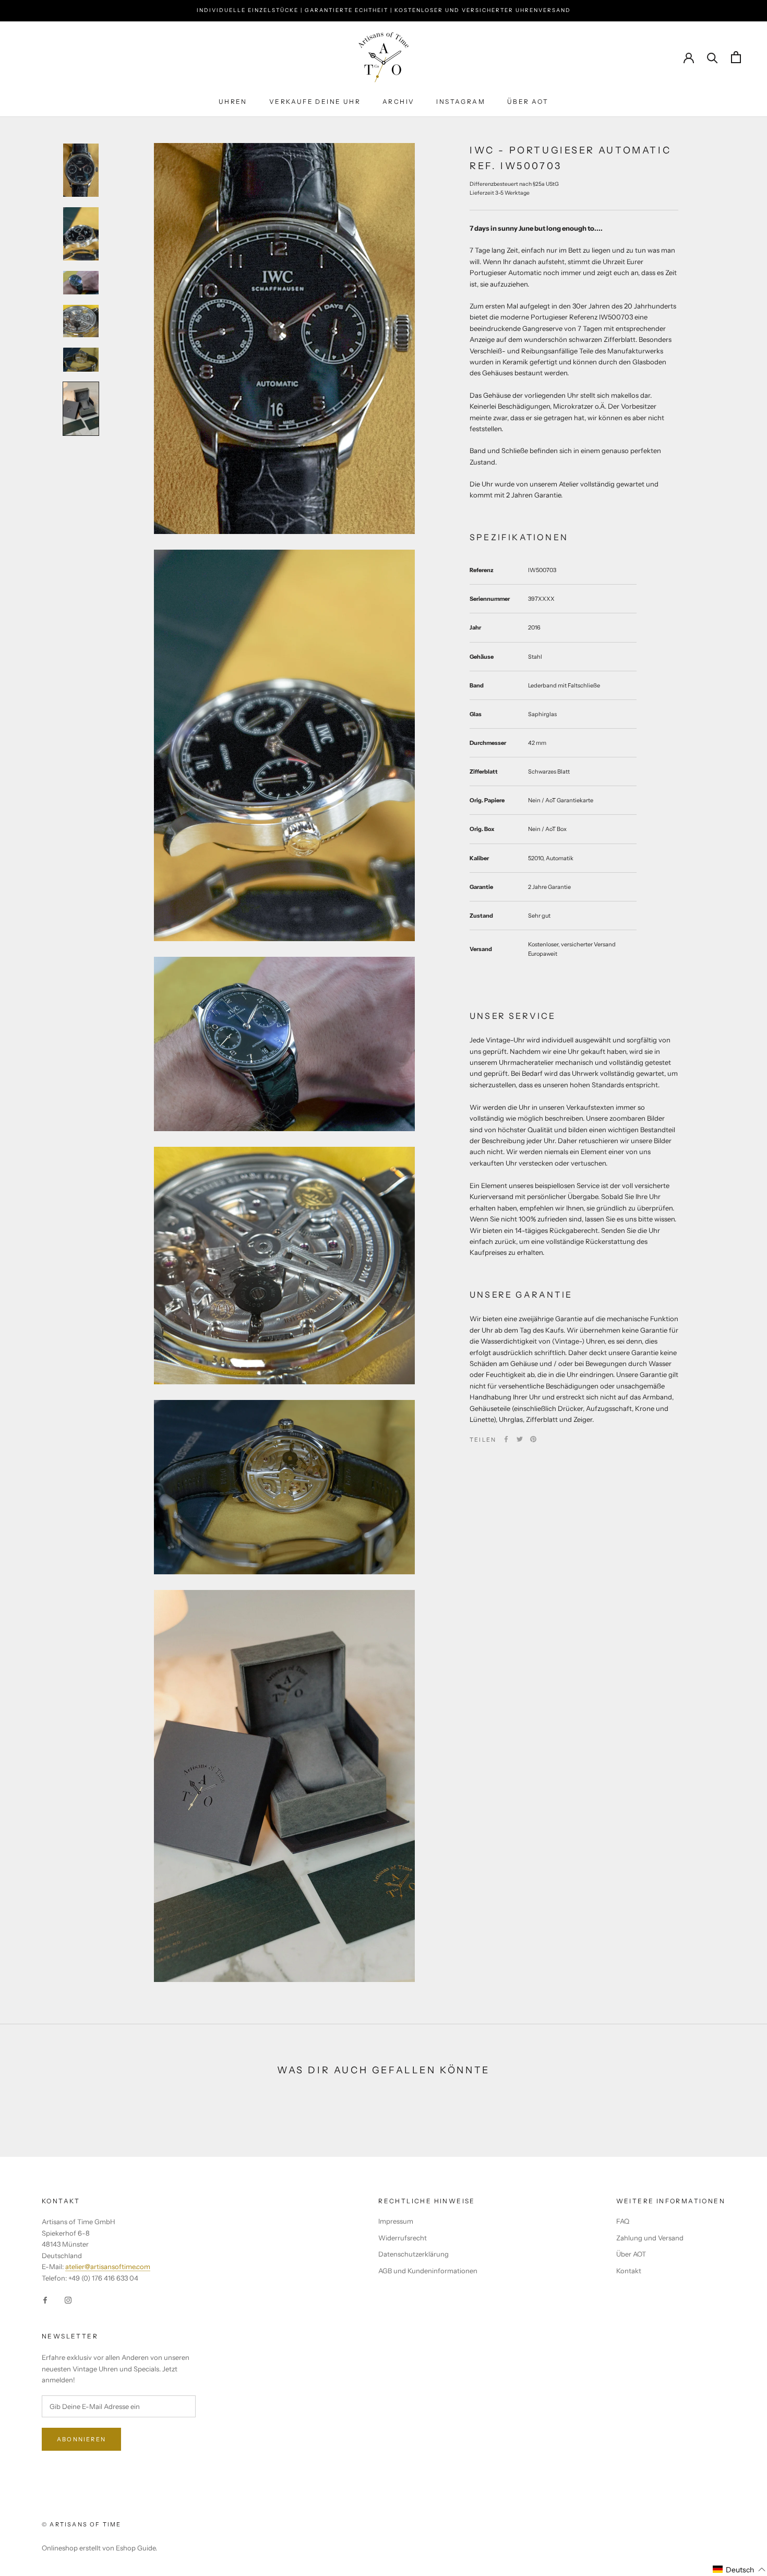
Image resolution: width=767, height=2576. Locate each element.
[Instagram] (68, 2300)
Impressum (396, 2221)
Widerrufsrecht (403, 2238)
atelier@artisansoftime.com (108, 2266)
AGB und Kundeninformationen (428, 2271)
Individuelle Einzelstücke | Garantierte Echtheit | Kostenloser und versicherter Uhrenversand (384, 10)
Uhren (233, 102)
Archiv (398, 102)
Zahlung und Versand (650, 2238)
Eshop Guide (136, 2548)
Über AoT (528, 102)
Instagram (461, 102)
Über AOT (631, 2254)
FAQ (623, 2221)
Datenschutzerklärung (414, 2254)
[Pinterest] (533, 1439)
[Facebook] (506, 1439)
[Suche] (712, 57)
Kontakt (629, 2271)
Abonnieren (81, 2439)
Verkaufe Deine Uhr (315, 102)
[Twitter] (520, 1439)
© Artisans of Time (82, 2524)
